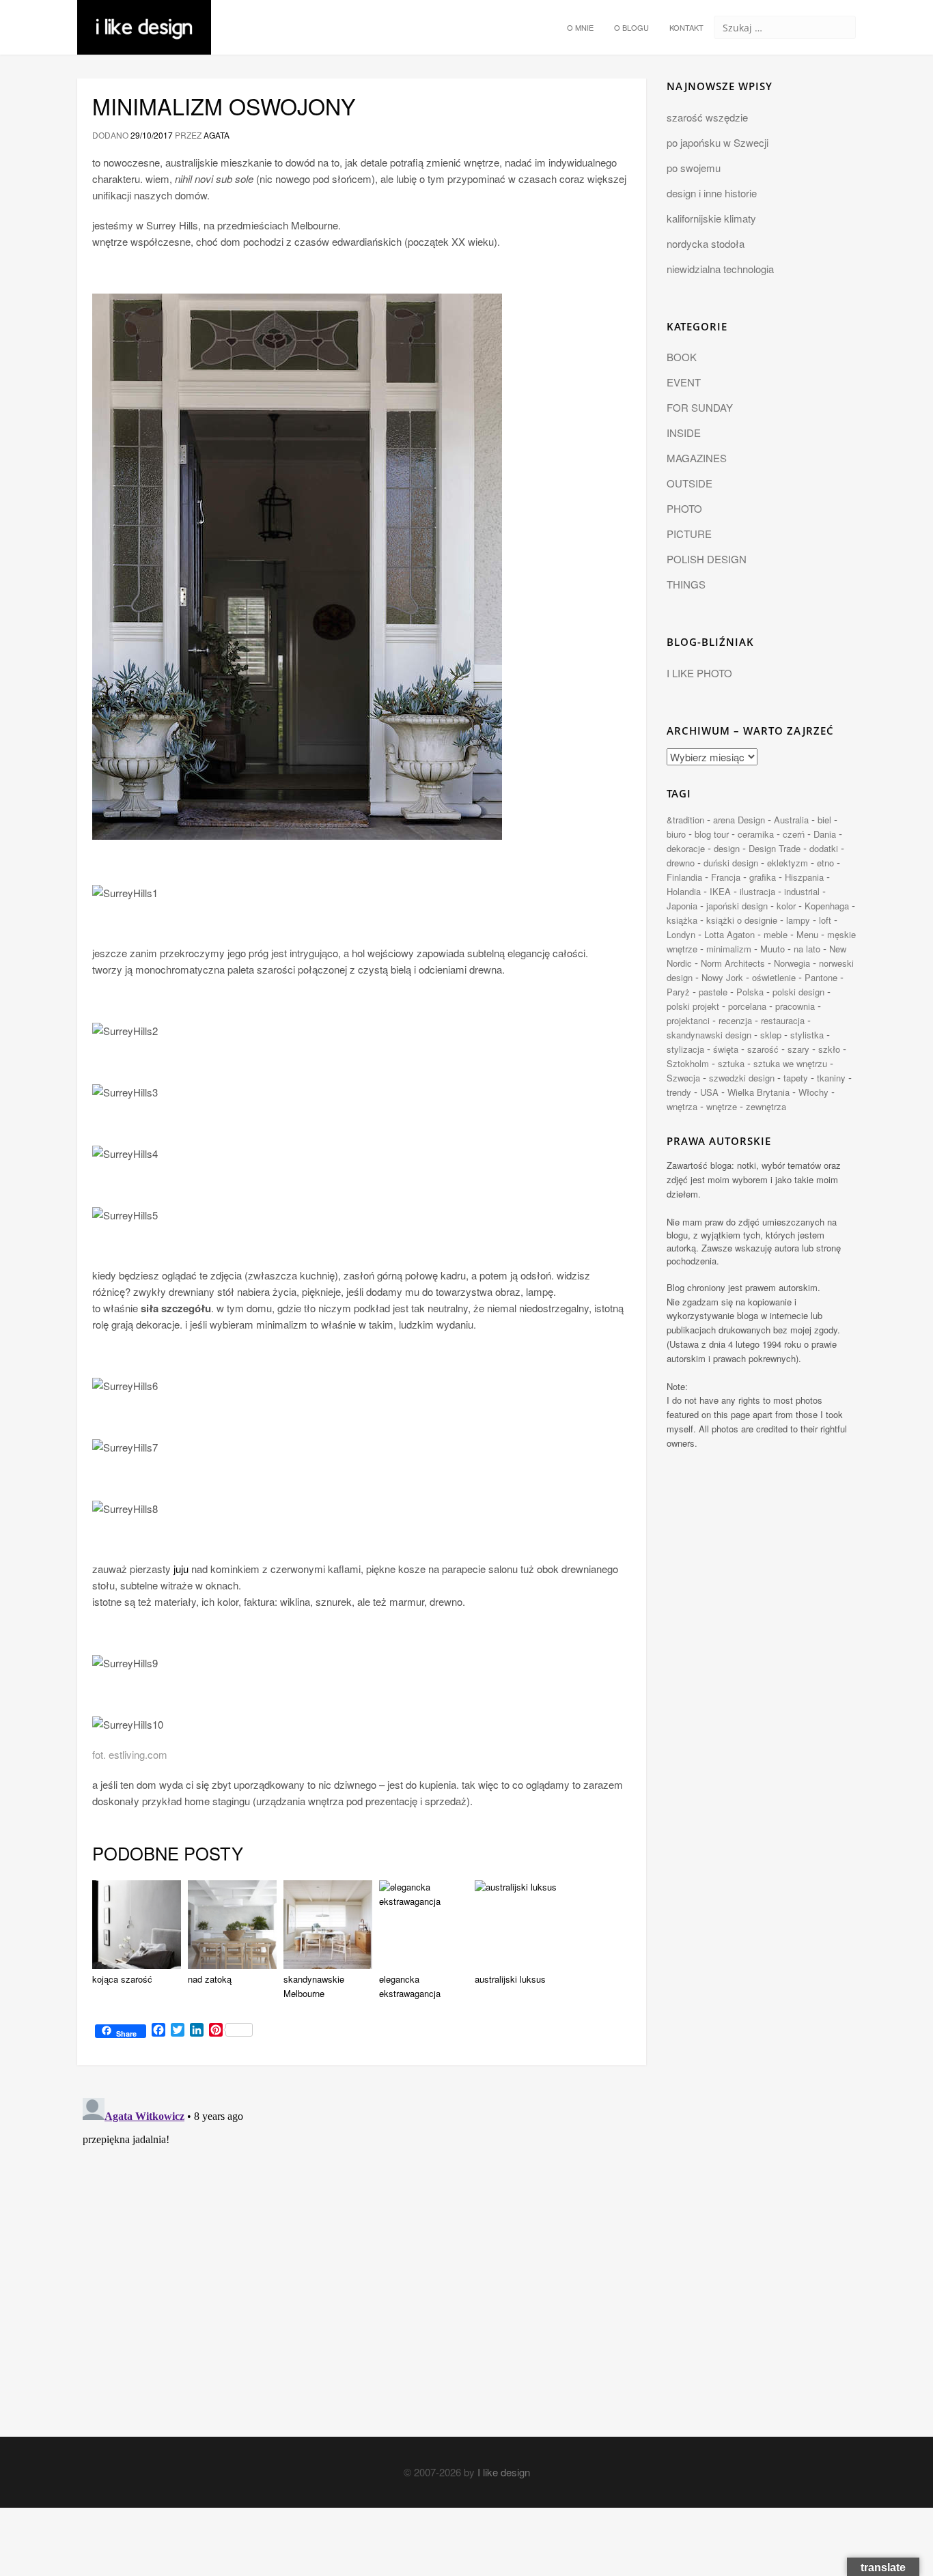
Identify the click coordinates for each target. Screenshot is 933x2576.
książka (682, 920)
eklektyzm (788, 863)
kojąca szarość (122, 1979)
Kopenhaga (827, 906)
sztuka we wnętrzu (790, 1063)
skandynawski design (709, 1035)
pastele (713, 992)
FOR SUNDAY (700, 407)
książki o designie (742, 920)
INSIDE (684, 433)
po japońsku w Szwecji (718, 142)
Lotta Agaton (729, 934)
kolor (786, 906)
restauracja (783, 1020)
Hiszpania (804, 877)
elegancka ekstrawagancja (410, 1986)
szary (798, 1049)
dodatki (824, 848)
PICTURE (689, 534)
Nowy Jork (722, 977)
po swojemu (694, 168)
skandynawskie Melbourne (314, 1986)
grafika (763, 877)
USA (709, 1092)
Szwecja (683, 1078)
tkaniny (831, 1078)
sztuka (731, 1063)
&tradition (685, 820)
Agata (217, 135)
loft (825, 920)
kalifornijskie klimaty (711, 218)
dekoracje (686, 848)
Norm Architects (733, 963)
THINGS (686, 584)
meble (776, 934)
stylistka (807, 1035)
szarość (763, 1049)
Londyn (681, 934)
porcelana (747, 1006)
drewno (681, 863)
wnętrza (682, 1106)
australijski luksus (510, 1979)
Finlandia (684, 877)
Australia (791, 820)
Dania (825, 834)
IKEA (720, 891)
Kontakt (686, 27)
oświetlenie (774, 977)
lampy (798, 920)
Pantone (821, 977)
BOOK (682, 357)
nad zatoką (210, 1979)
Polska (750, 992)
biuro (676, 834)
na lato (807, 949)
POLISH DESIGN (707, 559)
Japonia (682, 906)
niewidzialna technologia (720, 269)
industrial (802, 891)
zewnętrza (766, 1106)
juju (181, 1569)
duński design (731, 863)
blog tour (712, 834)
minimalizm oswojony (224, 106)
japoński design (737, 906)
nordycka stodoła (706, 243)
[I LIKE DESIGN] (144, 17)
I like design (504, 2472)
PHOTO (684, 508)
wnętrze (722, 1106)
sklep (771, 1035)
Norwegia (792, 963)
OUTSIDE (690, 483)
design (727, 848)
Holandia (684, 891)
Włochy (813, 1092)
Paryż (678, 992)
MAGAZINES (697, 458)
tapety (796, 1078)
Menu (807, 934)
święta (726, 1049)
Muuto (772, 949)
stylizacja (685, 1049)
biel (824, 820)
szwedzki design (742, 1078)
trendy (679, 1092)
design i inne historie (712, 193)
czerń (794, 834)
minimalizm (729, 949)
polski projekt (693, 1006)
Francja (726, 877)
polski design (798, 992)
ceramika (756, 834)
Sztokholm (688, 1063)
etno (825, 863)
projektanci (688, 1020)
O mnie (580, 27)
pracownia (795, 1006)
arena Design (739, 820)
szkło (829, 1049)
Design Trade (775, 848)
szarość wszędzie (707, 117)
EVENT (684, 382)
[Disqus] (362, 2263)
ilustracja (757, 891)
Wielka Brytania (758, 1092)
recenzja (735, 1020)
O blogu (631, 27)
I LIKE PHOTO (699, 673)
